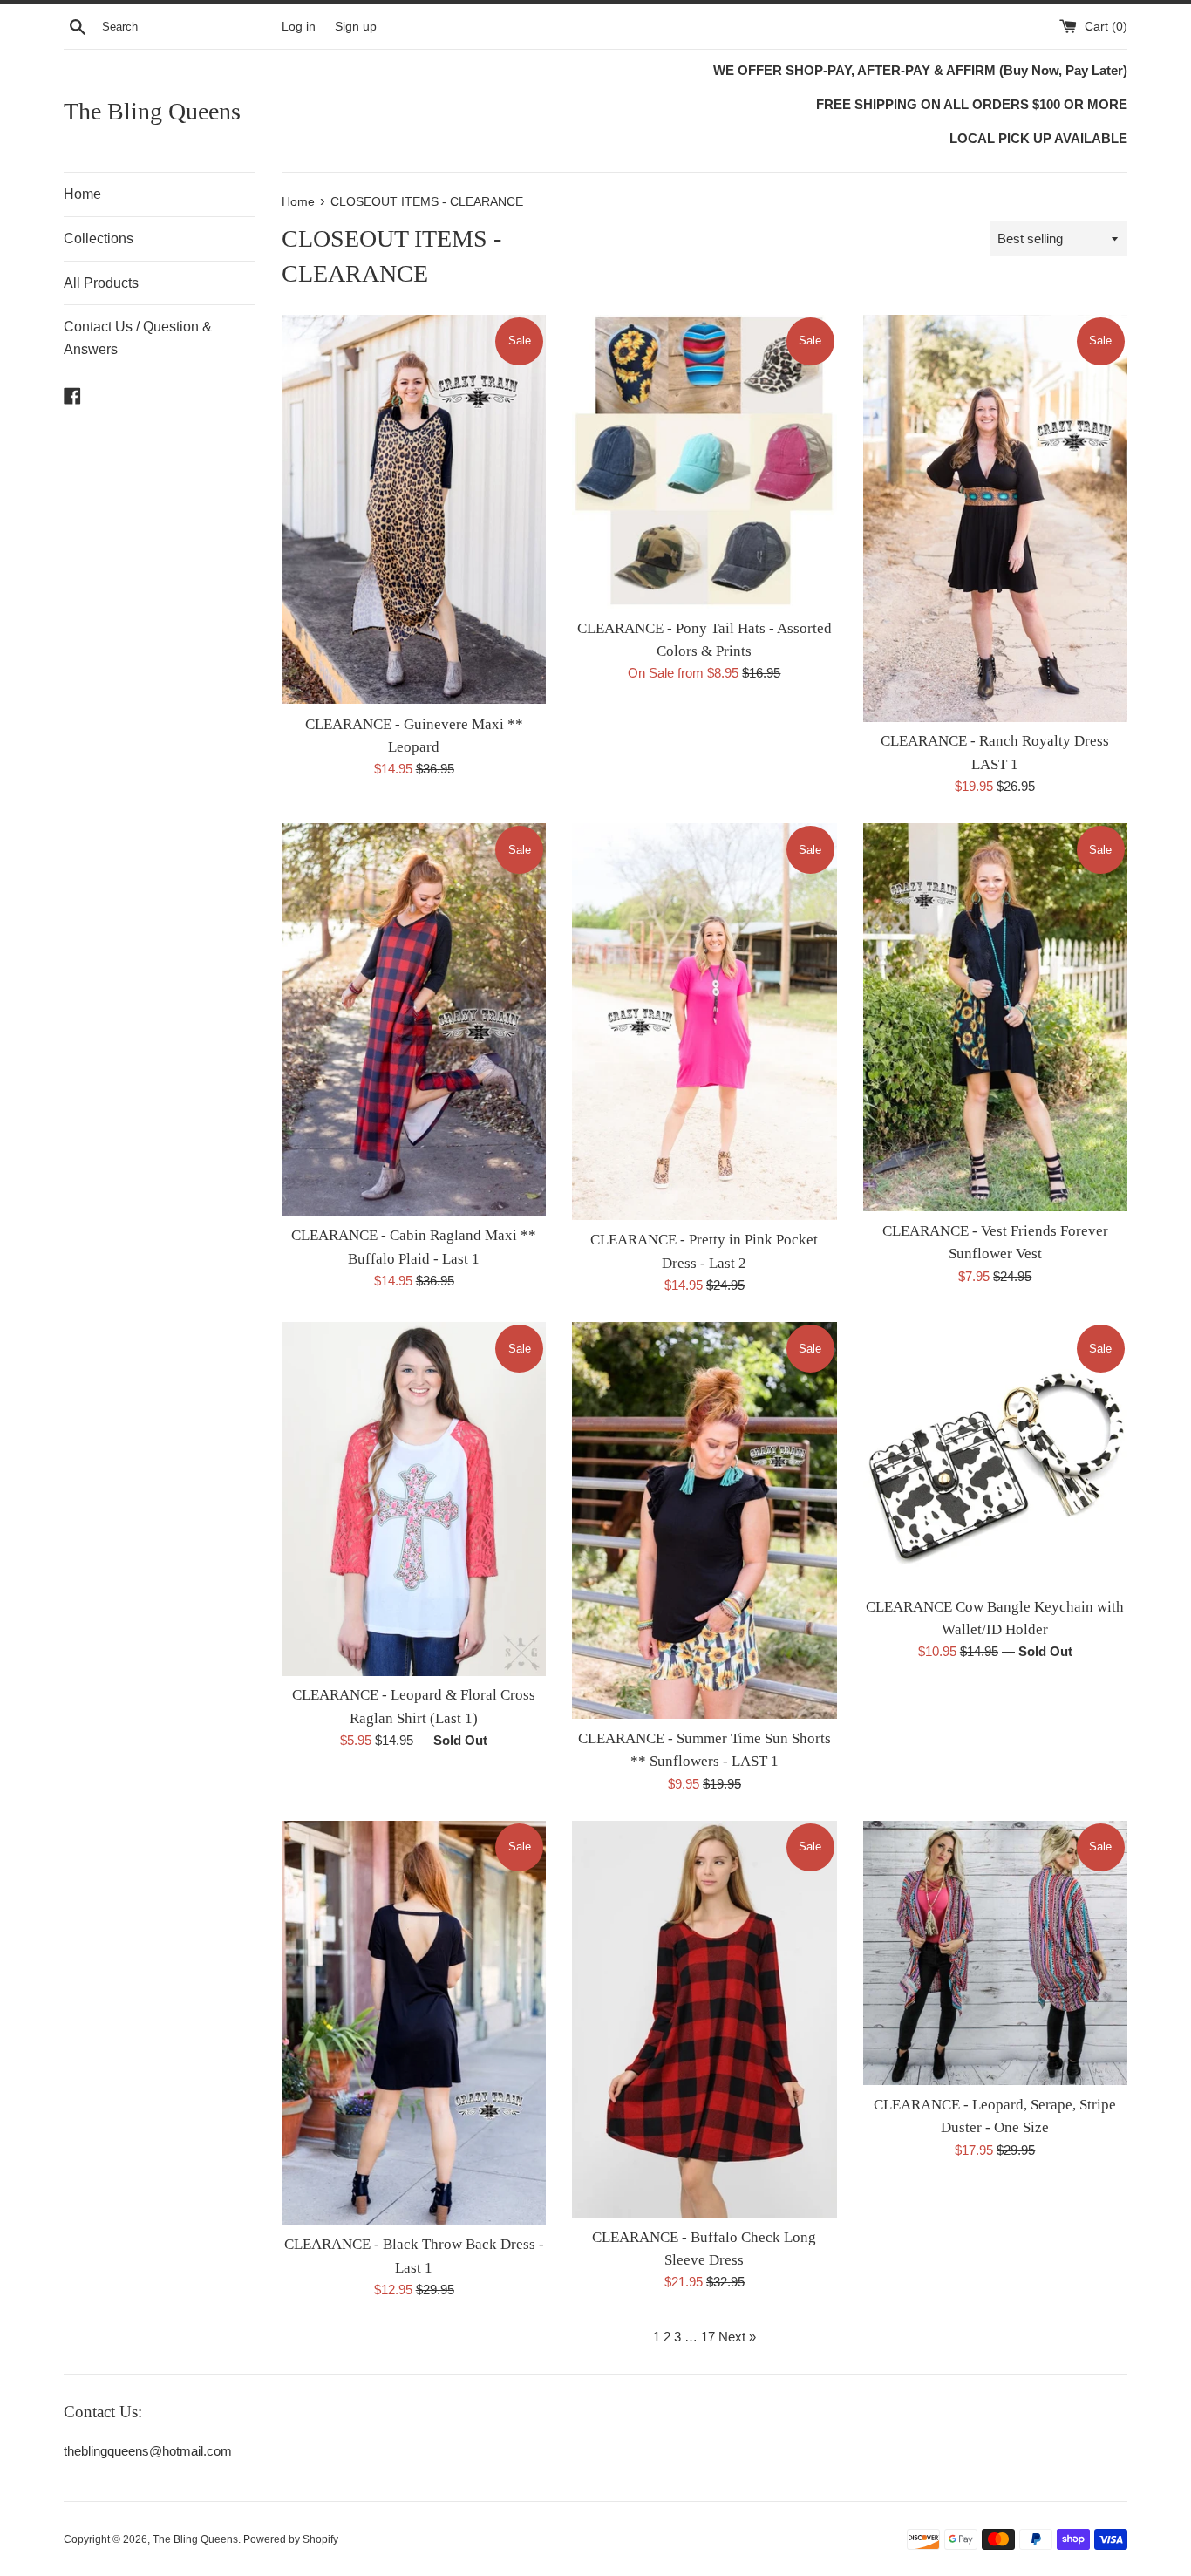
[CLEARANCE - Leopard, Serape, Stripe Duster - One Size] (995, 1953)
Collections (99, 239)
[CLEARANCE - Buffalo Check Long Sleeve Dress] (704, 2019)
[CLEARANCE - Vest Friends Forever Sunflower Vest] (995, 1017)
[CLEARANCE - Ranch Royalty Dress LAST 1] (995, 518)
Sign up (356, 27)
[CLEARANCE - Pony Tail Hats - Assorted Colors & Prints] (704, 462)
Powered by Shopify (291, 2539)
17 (708, 2337)
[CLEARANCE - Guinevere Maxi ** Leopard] (414, 510)
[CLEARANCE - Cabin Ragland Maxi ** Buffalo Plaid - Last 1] (414, 1019)
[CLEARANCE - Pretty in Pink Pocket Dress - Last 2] (704, 1022)
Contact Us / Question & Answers (138, 338)
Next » (737, 2337)
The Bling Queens (152, 111)
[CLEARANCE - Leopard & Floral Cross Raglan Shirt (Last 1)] (414, 1499)
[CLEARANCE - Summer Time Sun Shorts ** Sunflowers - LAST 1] (704, 1520)
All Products (101, 283)
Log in (299, 27)
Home (82, 194)
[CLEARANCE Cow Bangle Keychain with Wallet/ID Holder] (995, 1454)
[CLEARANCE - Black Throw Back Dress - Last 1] (414, 2023)
